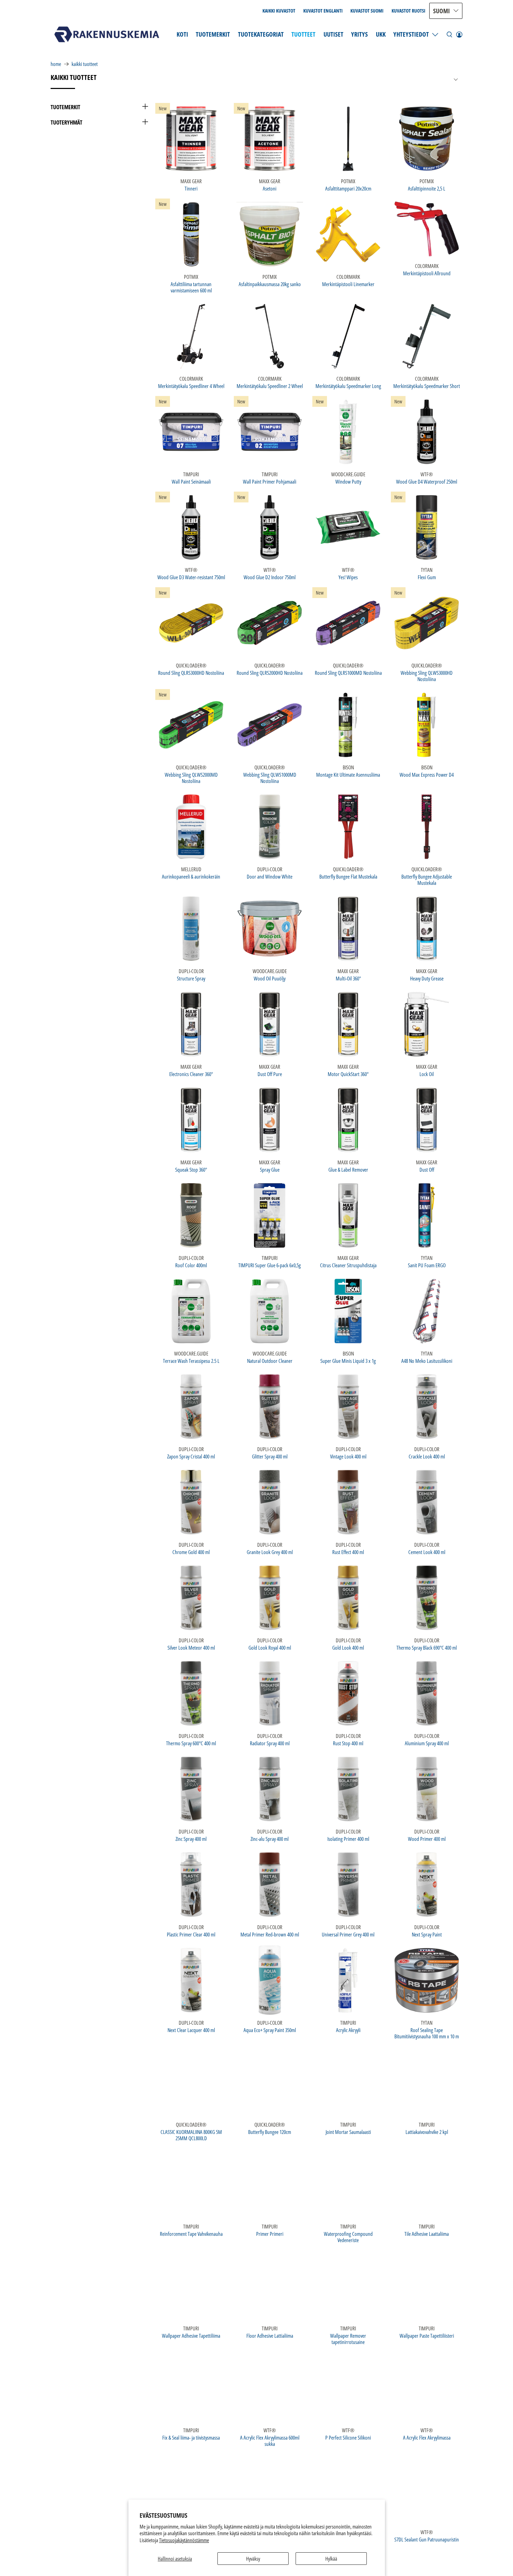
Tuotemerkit (213, 34)
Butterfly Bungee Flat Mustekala (348, 876)
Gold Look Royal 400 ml (270, 1647)
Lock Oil (427, 1074)
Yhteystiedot (411, 34)
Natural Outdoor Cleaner (270, 1361)
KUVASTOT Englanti (323, 11)
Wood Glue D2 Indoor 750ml (270, 577)
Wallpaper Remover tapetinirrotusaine (348, 2339)
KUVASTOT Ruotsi (408, 11)
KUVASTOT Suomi (367, 11)
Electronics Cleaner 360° (191, 1074)
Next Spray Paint (427, 1934)
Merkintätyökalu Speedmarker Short (427, 386)
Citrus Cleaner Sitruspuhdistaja (348, 1265)
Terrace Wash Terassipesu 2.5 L (191, 1361)
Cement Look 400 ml (427, 1552)
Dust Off (427, 1169)
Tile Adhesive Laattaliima (427, 2234)
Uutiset (333, 34)
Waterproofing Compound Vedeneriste (348, 2237)
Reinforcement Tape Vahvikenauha (191, 2234)
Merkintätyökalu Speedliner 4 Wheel (191, 386)
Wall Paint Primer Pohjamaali (270, 481)
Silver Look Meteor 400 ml (191, 1647)
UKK (381, 34)
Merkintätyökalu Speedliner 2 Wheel (270, 386)
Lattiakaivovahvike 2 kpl (427, 2132)
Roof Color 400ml (191, 1265)
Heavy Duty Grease (427, 978)
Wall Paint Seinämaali (191, 481)
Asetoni (270, 188)
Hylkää (331, 2559)
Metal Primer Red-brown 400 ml (270, 1934)
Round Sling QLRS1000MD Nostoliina (348, 673)
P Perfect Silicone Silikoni (348, 2437)
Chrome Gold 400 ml (191, 1552)
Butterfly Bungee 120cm (270, 2132)
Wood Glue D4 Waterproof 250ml (427, 481)
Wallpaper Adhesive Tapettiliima (191, 2335)
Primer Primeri (270, 2234)
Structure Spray (191, 978)
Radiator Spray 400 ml (270, 1743)
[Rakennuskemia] (107, 34)
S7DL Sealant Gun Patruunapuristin (427, 2539)
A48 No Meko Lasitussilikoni (427, 1361)
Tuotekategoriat (261, 34)
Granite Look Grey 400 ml (270, 1552)
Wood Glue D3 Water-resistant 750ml (191, 577)
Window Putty (348, 481)
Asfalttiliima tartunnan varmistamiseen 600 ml (191, 287)
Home (56, 64)
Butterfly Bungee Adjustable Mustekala (427, 879)
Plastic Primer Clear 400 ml (191, 1934)
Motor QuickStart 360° (348, 1074)
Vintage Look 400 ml (348, 1456)
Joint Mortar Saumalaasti (348, 2132)
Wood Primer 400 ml (427, 1839)
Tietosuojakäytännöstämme (184, 2540)
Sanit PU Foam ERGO (427, 1265)
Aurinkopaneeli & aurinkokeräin (191, 876)
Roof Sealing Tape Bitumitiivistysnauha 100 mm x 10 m (427, 2033)
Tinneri (191, 188)
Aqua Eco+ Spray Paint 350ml (270, 2030)
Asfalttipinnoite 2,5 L (427, 188)
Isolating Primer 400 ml (348, 1839)
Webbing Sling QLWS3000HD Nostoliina (427, 676)
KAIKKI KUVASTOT (279, 11)
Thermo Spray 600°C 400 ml (191, 1743)
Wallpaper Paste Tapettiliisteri (427, 2335)
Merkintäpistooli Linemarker (348, 284)
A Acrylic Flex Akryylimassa (427, 2437)
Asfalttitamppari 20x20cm (348, 188)
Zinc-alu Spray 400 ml (270, 1839)
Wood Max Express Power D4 (427, 774)
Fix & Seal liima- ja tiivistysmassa (191, 2437)
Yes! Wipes (348, 577)
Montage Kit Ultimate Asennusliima (348, 774)
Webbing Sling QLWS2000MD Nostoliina (191, 778)
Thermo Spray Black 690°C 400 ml (427, 1647)
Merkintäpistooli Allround (427, 273)
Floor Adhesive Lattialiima (270, 2335)
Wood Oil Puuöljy (270, 978)
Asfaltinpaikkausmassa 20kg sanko (270, 284)
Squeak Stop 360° (191, 1169)
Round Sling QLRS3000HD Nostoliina (191, 673)
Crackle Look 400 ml (427, 1456)
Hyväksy (253, 2559)
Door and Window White (270, 876)
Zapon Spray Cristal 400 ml (191, 1456)
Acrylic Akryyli (348, 2030)
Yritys (359, 34)
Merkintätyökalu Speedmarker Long (348, 386)
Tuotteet (303, 34)
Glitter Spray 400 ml (270, 1456)
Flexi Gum (427, 577)
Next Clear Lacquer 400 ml (191, 2030)
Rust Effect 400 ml (348, 1552)
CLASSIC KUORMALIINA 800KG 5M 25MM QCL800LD (191, 2135)
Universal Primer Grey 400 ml (348, 1934)
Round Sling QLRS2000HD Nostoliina (270, 673)
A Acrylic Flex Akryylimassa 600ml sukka (270, 2440)
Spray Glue (270, 1169)
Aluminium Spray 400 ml (427, 1743)
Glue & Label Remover (348, 1169)
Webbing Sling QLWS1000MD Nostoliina (270, 778)
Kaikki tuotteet (85, 64)
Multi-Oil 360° (348, 978)
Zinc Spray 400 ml (191, 1839)
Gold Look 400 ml (348, 1647)
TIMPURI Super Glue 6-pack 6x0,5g (270, 1265)
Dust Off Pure (270, 1074)
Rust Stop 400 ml (348, 1743)
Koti (182, 34)
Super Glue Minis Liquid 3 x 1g (348, 1361)
